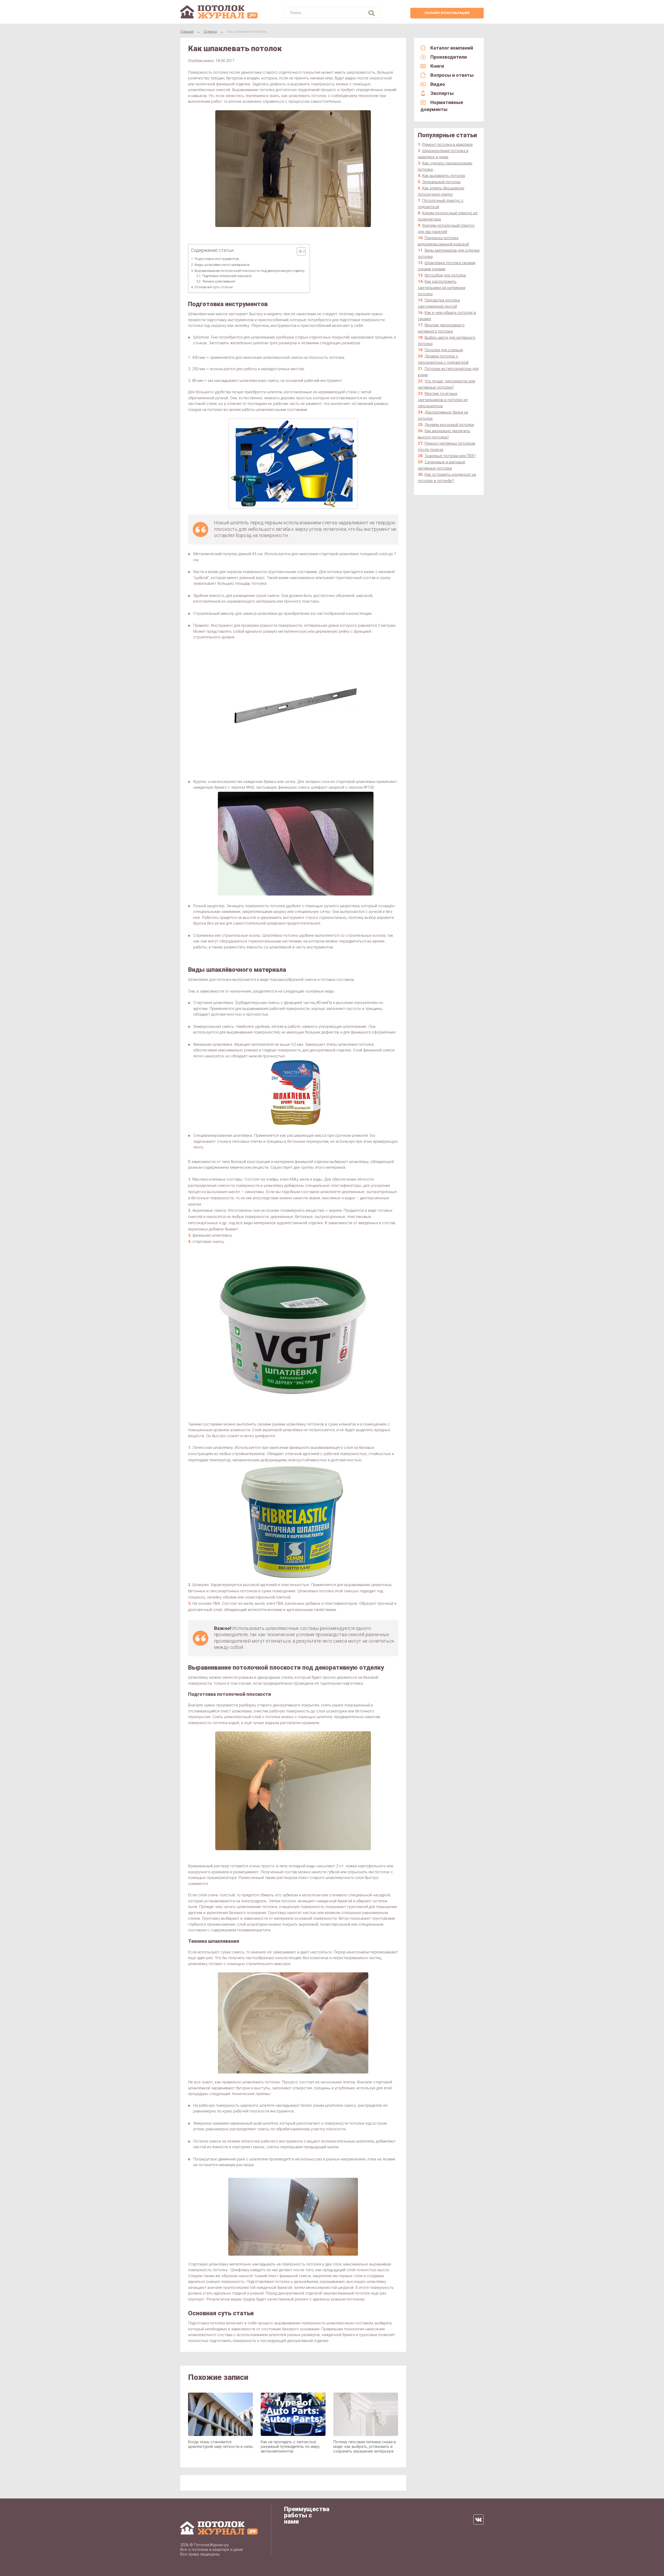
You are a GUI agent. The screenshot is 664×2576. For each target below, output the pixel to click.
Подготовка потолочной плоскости (227, 276)
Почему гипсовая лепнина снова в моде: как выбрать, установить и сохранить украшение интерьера (365, 2447)
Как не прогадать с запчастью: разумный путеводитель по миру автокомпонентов (290, 2447)
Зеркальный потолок (441, 182)
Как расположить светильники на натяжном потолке (442, 288)
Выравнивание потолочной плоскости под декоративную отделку (250, 271)
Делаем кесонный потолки (449, 425)
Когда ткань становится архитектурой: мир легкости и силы (220, 2444)
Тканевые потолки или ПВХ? (450, 456)
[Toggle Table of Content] (299, 251)
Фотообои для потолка (445, 275)
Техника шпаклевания (219, 281)
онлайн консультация (447, 13)
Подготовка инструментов (217, 259)
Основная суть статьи (214, 287)
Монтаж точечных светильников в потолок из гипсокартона (443, 400)
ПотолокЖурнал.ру (211, 2545)
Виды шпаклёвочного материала (222, 265)
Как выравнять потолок (444, 176)
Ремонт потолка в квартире (448, 144)
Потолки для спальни (444, 350)
